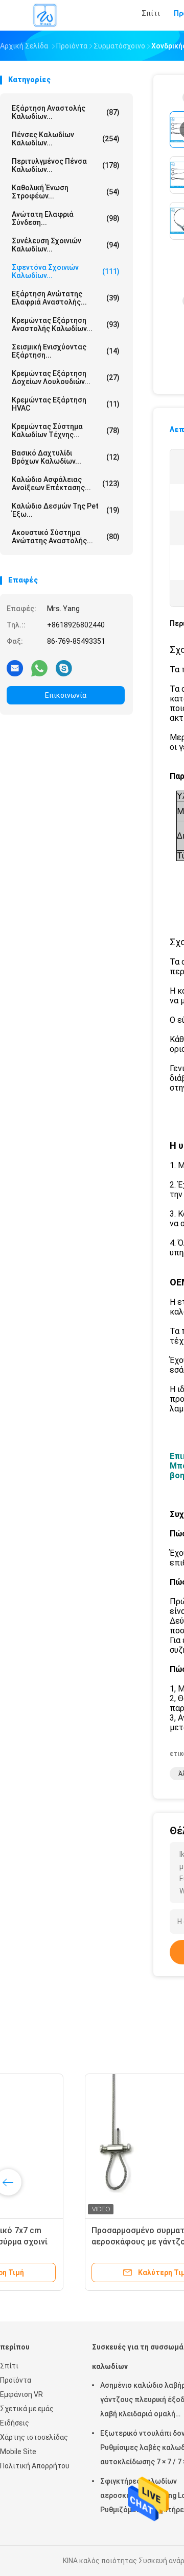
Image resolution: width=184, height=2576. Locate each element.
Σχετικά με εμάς (27, 2409)
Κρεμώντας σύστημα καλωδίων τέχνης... (66, 431)
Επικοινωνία (66, 695)
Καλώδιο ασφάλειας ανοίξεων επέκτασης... (66, 484)
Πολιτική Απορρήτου (35, 2466)
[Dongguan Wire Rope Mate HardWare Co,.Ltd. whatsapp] (39, 668)
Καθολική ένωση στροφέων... (66, 192)
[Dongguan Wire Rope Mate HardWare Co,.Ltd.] (45, 15)
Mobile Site (18, 2452)
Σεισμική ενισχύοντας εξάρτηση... (66, 351)
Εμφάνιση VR (21, 2394)
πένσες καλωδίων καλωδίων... (66, 139)
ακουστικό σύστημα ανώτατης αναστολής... (66, 537)
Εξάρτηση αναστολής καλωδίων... (66, 112)
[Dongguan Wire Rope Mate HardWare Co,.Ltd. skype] (64, 668)
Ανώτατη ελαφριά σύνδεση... (66, 218)
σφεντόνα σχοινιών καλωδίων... (66, 271)
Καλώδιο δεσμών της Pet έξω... (66, 510)
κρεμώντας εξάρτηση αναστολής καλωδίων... (66, 324)
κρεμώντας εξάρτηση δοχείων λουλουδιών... (66, 377)
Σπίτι (9, 2366)
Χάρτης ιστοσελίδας (34, 2437)
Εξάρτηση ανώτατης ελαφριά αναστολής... (66, 298)
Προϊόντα (16, 2380)
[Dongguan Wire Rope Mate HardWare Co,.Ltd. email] (15, 668)
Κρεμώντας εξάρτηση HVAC (66, 404)
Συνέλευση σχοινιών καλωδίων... (66, 245)
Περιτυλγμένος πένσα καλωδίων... (66, 165)
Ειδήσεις (15, 2423)
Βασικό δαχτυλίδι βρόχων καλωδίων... (66, 457)
